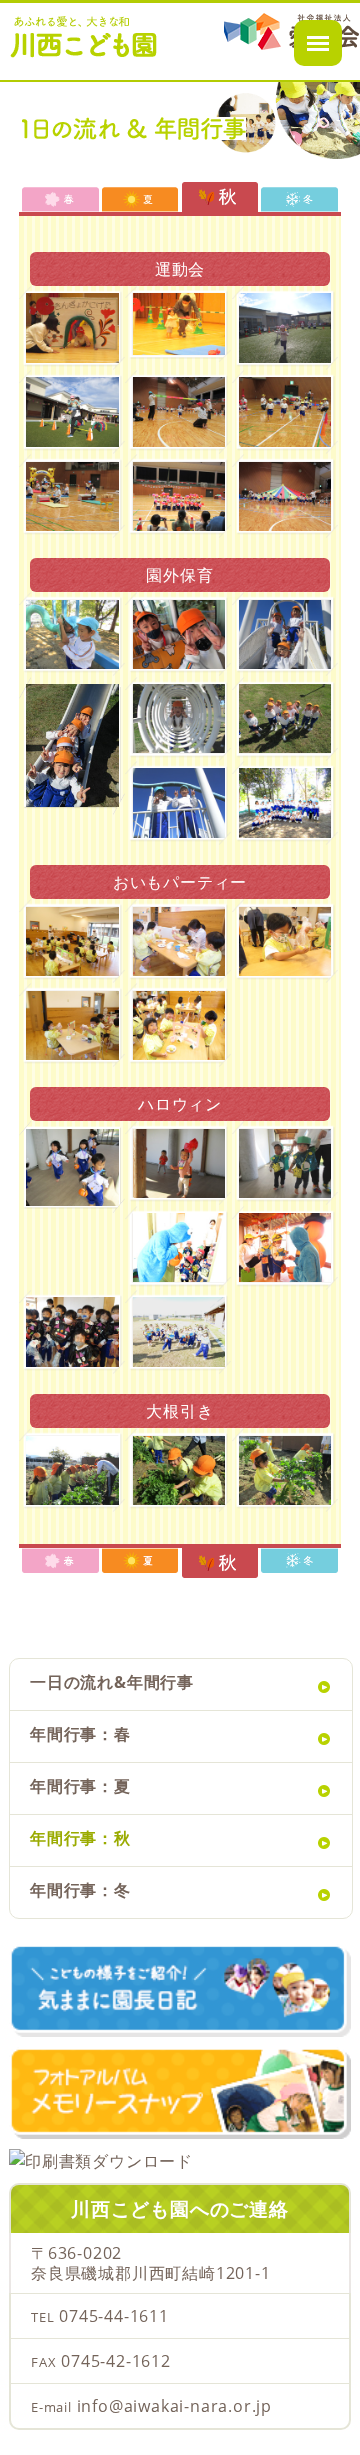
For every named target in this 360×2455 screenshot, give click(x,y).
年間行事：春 (80, 1735)
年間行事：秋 (80, 1839)
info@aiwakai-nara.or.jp (174, 2406)
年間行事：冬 (80, 1891)
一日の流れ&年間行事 (112, 1683)
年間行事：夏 (80, 1787)
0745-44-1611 (114, 2316)
